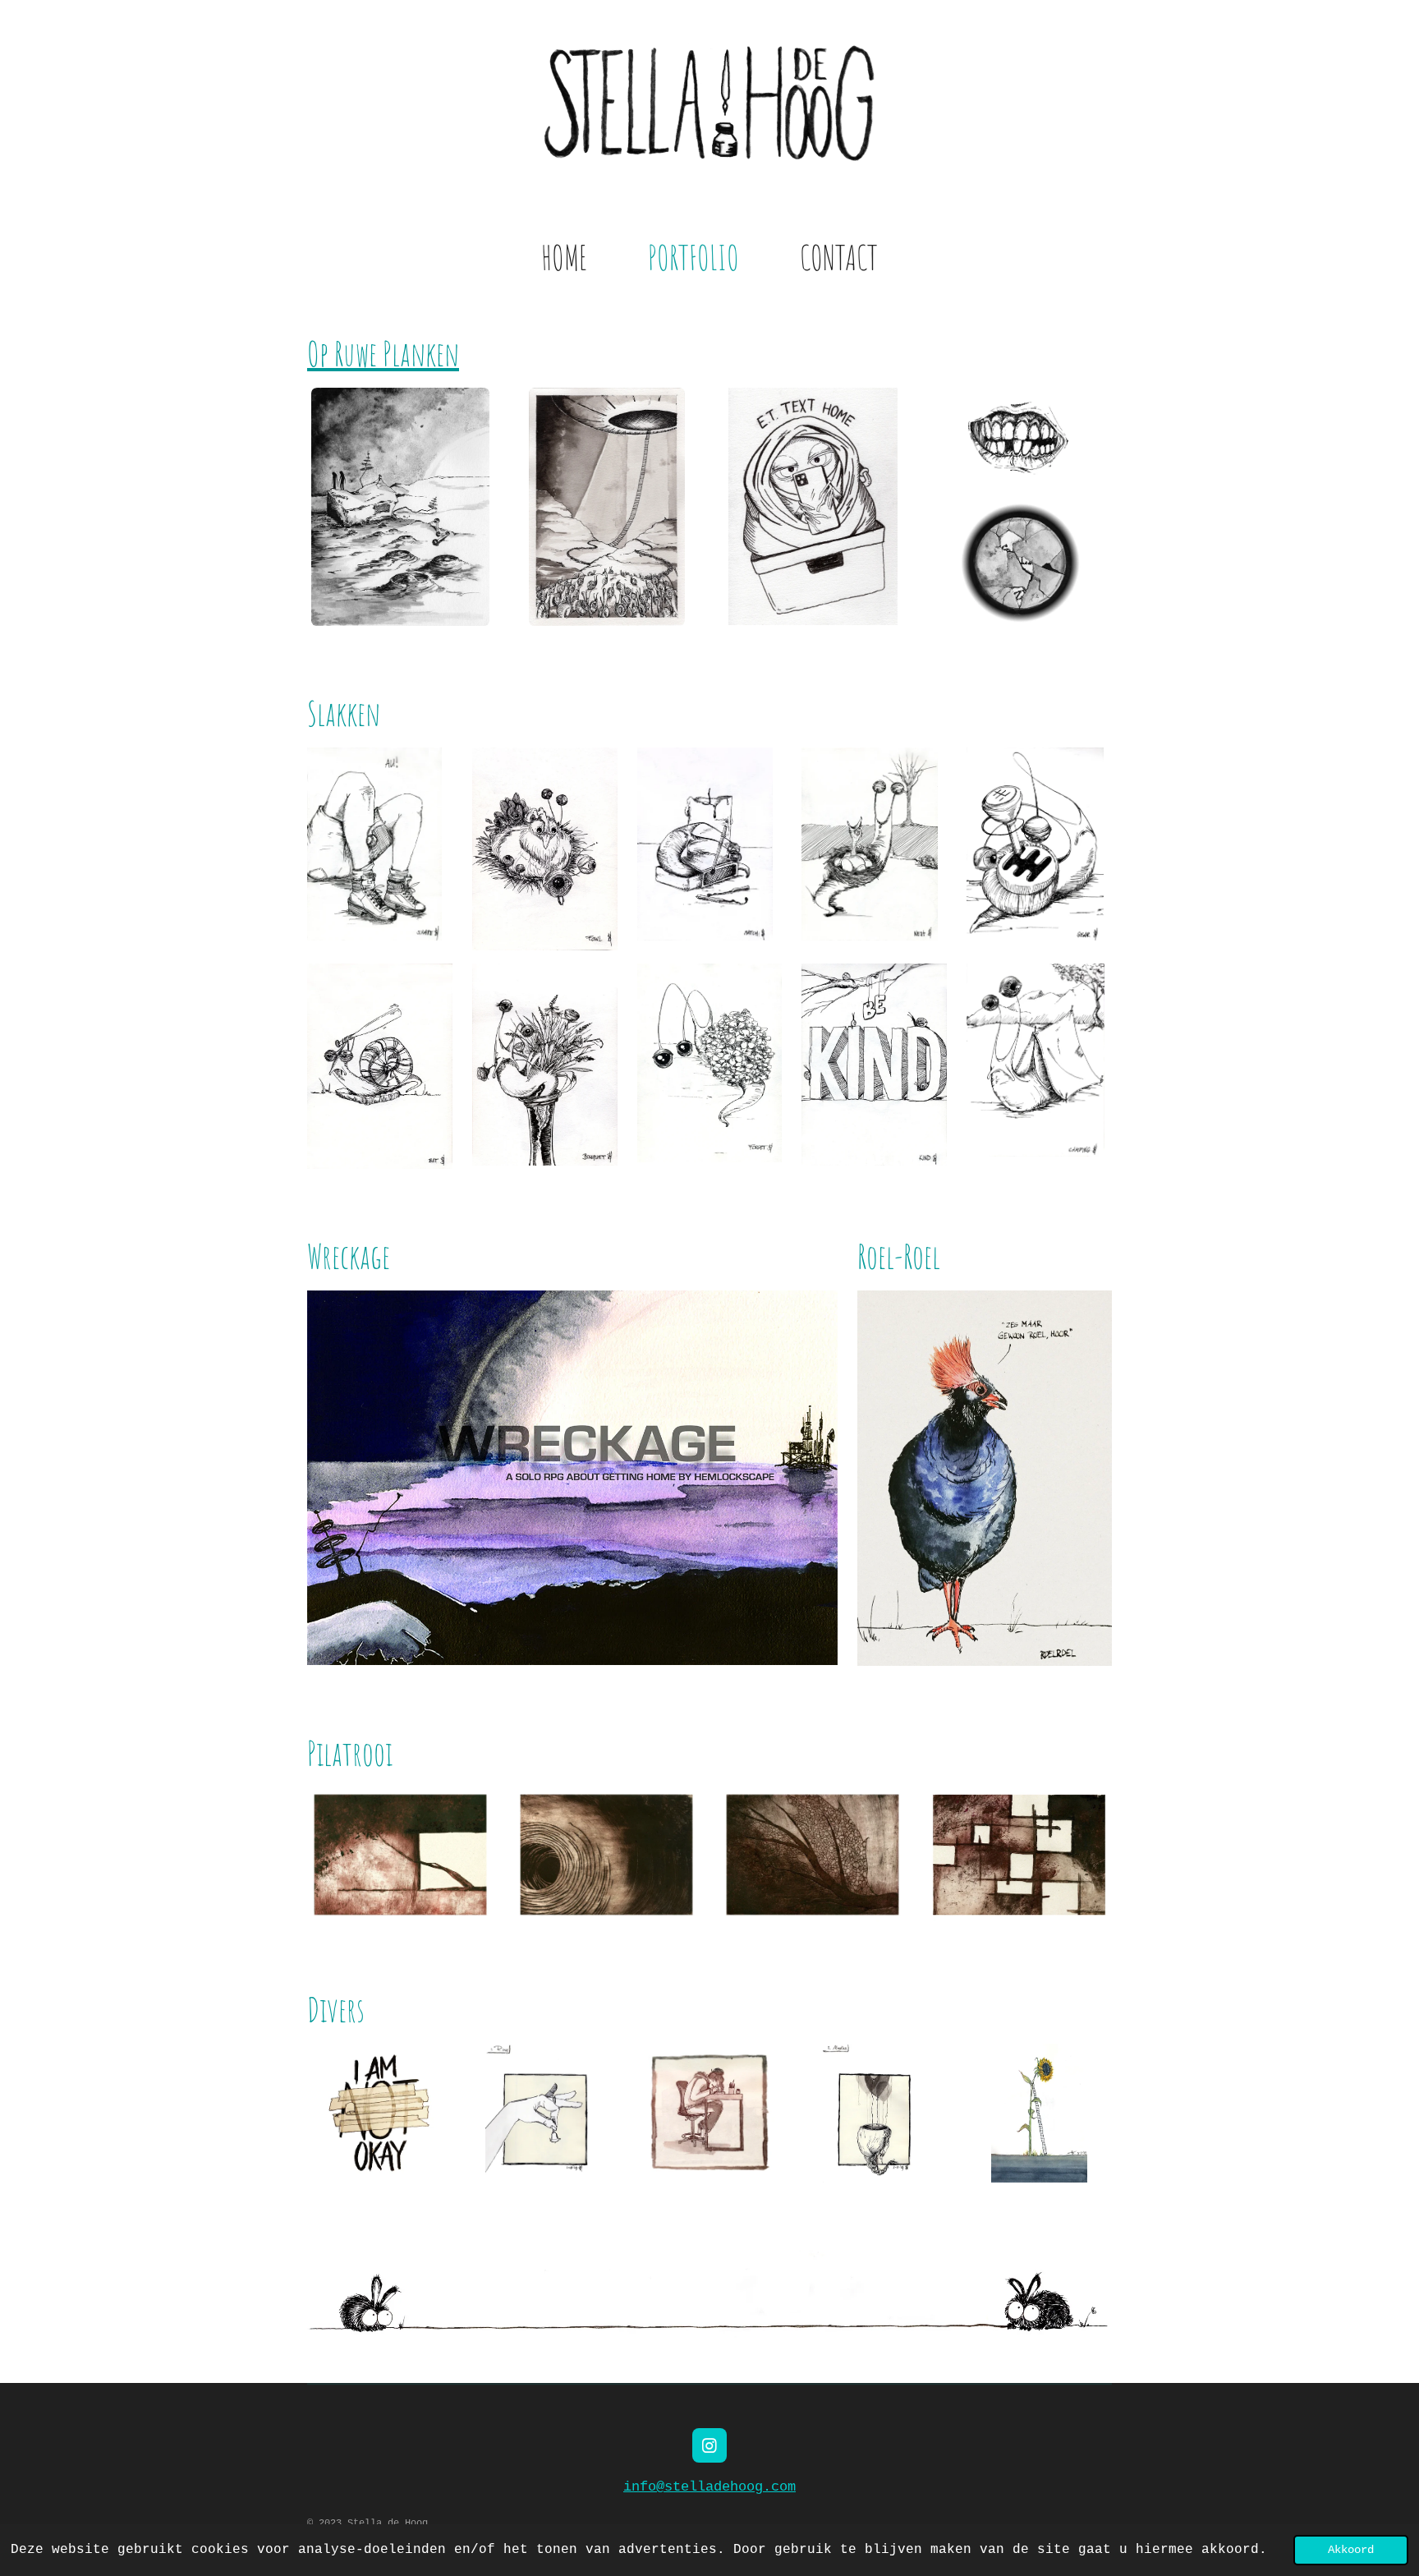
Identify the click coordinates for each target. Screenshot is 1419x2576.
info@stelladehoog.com (709, 2487)
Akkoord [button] (1351, 2550)
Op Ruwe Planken (383, 354)
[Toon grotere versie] (400, 507)
